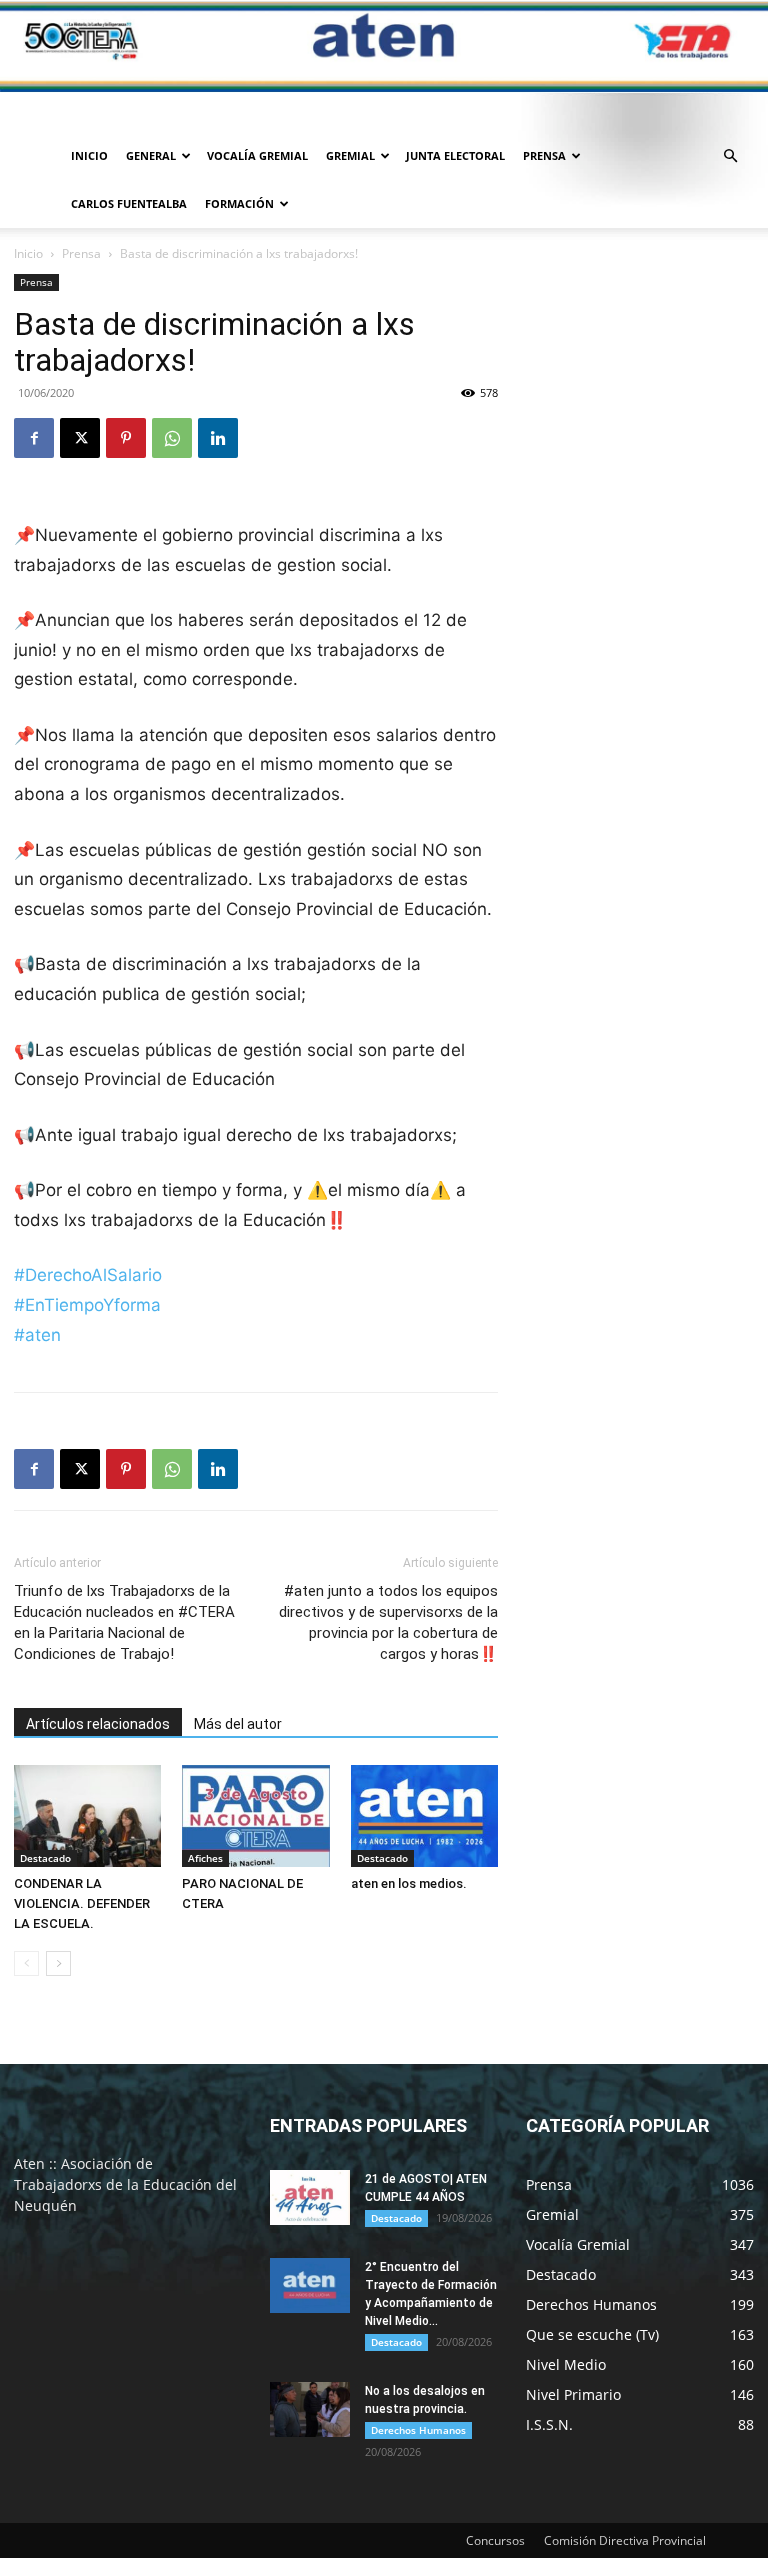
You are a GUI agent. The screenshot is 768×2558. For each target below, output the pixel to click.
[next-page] (58, 1963)
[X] (80, 438)
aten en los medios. (409, 1883)
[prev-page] (26, 1963)
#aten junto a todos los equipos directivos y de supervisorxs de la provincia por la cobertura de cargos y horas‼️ (388, 1622)
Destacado (45, 1858)
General (151, 155)
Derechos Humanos (418, 2430)
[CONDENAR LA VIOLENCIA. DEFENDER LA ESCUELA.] (87, 1815)
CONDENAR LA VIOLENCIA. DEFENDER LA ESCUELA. (82, 1903)
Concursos (495, 2540)
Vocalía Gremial (257, 155)
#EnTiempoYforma (87, 1305)
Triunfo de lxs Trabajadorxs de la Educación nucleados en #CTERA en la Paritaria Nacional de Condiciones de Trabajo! (124, 1622)
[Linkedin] (218, 438)
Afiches (205, 1858)
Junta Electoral (455, 155)
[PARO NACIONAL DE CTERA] (255, 1815)
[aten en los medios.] (424, 1815)
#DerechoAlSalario (88, 1275)
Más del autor (238, 1724)
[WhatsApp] (172, 438)
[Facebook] (34, 438)
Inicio (89, 155)
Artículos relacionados (98, 1724)
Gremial (350, 155)
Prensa (544, 155)
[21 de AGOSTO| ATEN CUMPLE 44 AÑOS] (310, 2197)
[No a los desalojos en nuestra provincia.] (310, 2409)
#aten (37, 1335)
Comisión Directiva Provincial (625, 2540)
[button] (730, 156)
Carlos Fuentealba (129, 203)
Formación (239, 203)
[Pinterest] (126, 438)
